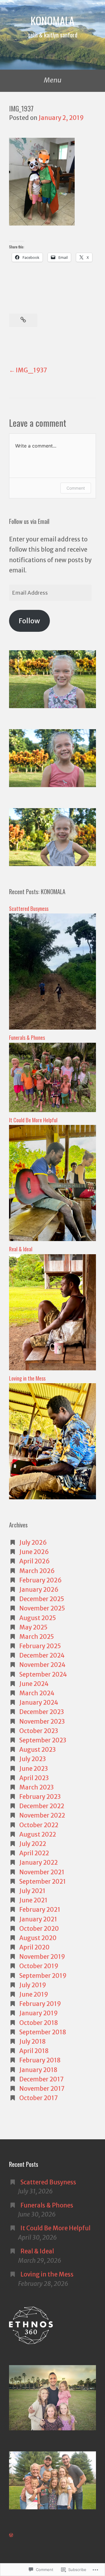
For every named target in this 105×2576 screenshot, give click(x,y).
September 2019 (43, 1976)
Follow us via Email (29, 521)
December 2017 (42, 2079)
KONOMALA (52, 20)
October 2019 (39, 1966)
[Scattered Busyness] (52, 1028)
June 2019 (34, 1995)
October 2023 (39, 1731)
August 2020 (38, 1938)
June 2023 (34, 1769)
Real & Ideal (21, 1249)
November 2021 (42, 1872)
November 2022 (42, 1816)
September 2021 (43, 1882)
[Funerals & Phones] (52, 1110)
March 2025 (37, 1637)
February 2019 (40, 2004)
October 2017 (39, 2098)
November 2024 (42, 1665)
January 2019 (38, 2013)
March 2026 (37, 1571)
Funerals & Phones (27, 1037)
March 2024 (37, 1693)
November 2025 (42, 1608)
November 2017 (42, 2089)
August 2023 (37, 1750)
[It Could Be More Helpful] (52, 1239)
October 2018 (39, 2023)
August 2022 (38, 1835)
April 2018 (34, 2051)
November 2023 (42, 1722)
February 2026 (41, 1580)
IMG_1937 (32, 370)
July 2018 (33, 2042)
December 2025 (42, 1599)
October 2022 (39, 1825)
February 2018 (40, 2060)
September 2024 (43, 1675)
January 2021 (38, 1919)
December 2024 (42, 1656)
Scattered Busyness (29, 908)
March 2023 (36, 1787)
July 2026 (33, 1543)
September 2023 (43, 1740)
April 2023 (34, 1778)
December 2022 (42, 1806)
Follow (29, 621)
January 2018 (38, 2070)
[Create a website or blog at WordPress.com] (11, 2535)
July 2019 (33, 1985)
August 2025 (38, 1618)
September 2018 (43, 2032)
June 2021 (33, 1900)
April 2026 (35, 1561)
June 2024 (34, 1684)
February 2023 (40, 1797)
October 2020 (39, 1929)
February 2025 (40, 1646)
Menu (53, 80)
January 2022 (38, 1863)
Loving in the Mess (27, 1378)
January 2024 (39, 1703)
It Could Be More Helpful (34, 1120)
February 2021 (40, 1910)
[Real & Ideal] (52, 1368)
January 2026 (39, 1590)
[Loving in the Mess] (52, 1497)
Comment (76, 488)
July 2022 (33, 1844)
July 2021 (32, 1891)
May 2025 (33, 1627)
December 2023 (42, 1712)
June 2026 (34, 1552)
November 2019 (42, 1957)
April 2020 (34, 1947)
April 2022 (34, 1853)
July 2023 (33, 1759)
